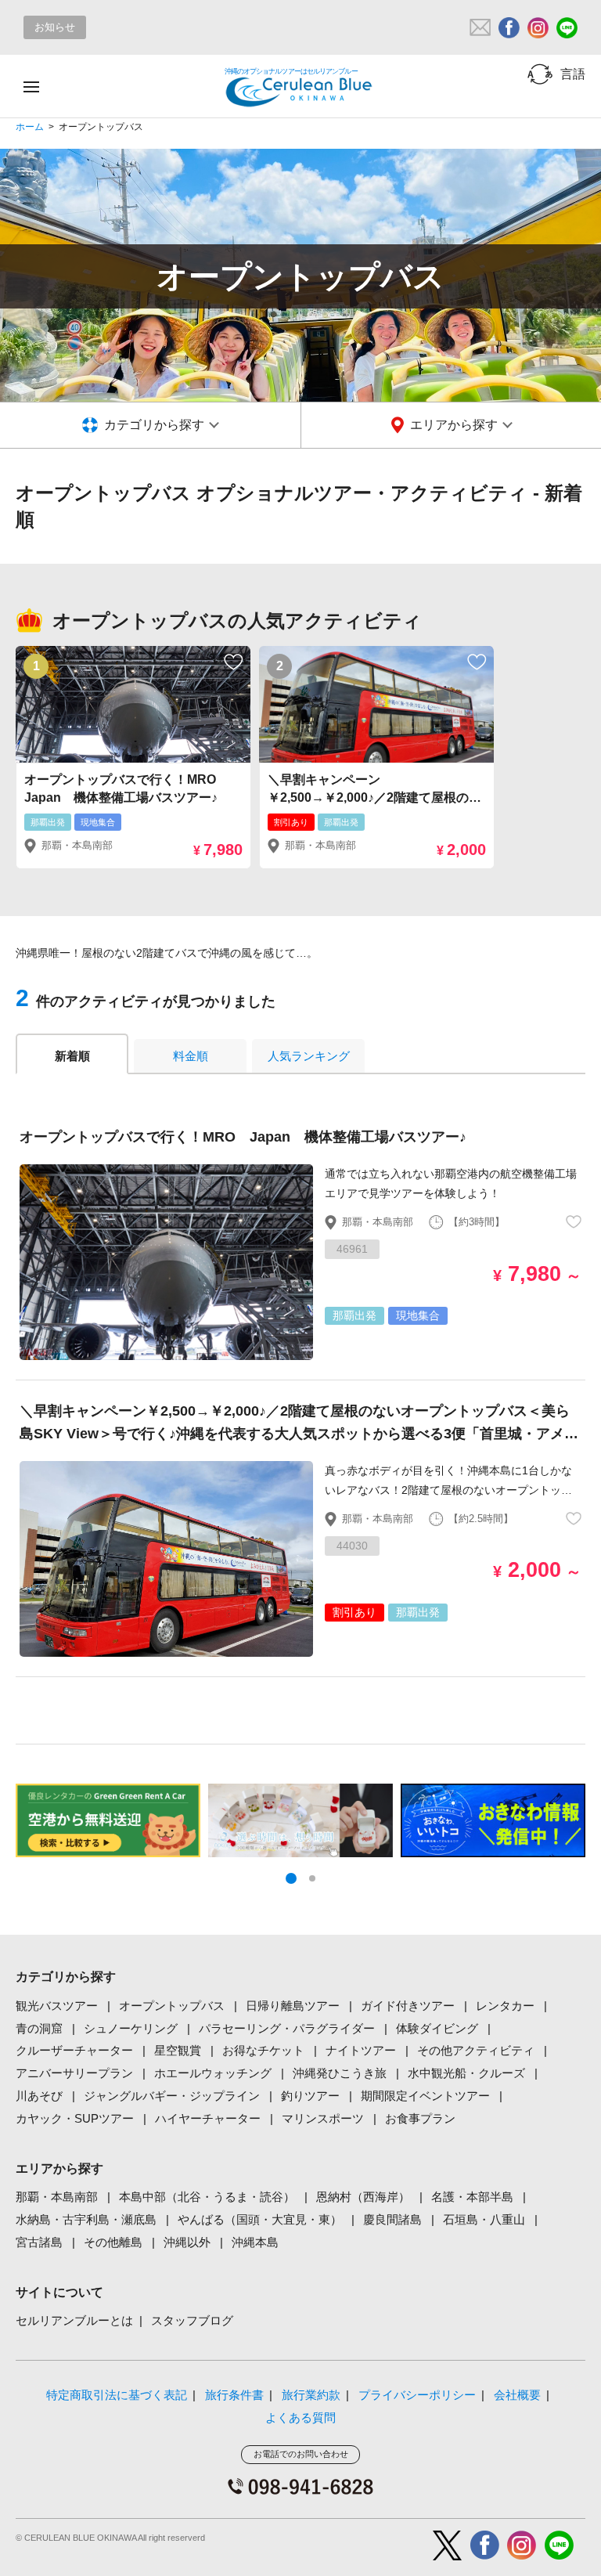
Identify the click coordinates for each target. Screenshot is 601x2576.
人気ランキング (309, 1056)
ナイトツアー (361, 2050)
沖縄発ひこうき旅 (340, 2073)
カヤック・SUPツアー (75, 2118)
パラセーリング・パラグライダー (287, 2028)
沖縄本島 (255, 2242)
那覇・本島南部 (57, 2197)
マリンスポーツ (323, 2118)
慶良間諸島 (392, 2219)
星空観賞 (178, 2050)
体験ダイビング (437, 2028)
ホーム (30, 127)
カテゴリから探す (154, 425)
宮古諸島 (39, 2242)
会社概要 (517, 2395)
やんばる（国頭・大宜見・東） (260, 2219)
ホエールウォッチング (213, 2073)
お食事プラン (420, 2118)
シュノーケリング (131, 2028)
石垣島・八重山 (484, 2219)
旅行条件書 (234, 2395)
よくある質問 (300, 2417)
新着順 (72, 1056)
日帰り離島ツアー (293, 2006)
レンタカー (505, 2006)
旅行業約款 (311, 2395)
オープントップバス (172, 2006)
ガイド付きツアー (408, 2006)
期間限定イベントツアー (425, 2096)
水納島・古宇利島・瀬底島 (86, 2219)
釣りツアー (310, 2096)
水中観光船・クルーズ (466, 2073)
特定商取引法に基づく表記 (117, 2395)
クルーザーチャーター (74, 2050)
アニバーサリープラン (74, 2073)
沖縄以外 (187, 2242)
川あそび (39, 2096)
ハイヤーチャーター (208, 2118)
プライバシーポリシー (417, 2395)
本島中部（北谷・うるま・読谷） (207, 2197)
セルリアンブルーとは (74, 2320)
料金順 (191, 1056)
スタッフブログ (192, 2320)
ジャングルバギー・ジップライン (172, 2096)
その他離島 (113, 2242)
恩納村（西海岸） (363, 2197)
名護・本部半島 (472, 2197)
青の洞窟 (39, 2028)
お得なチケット (263, 2050)
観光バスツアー (57, 2006)
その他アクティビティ (476, 2050)
